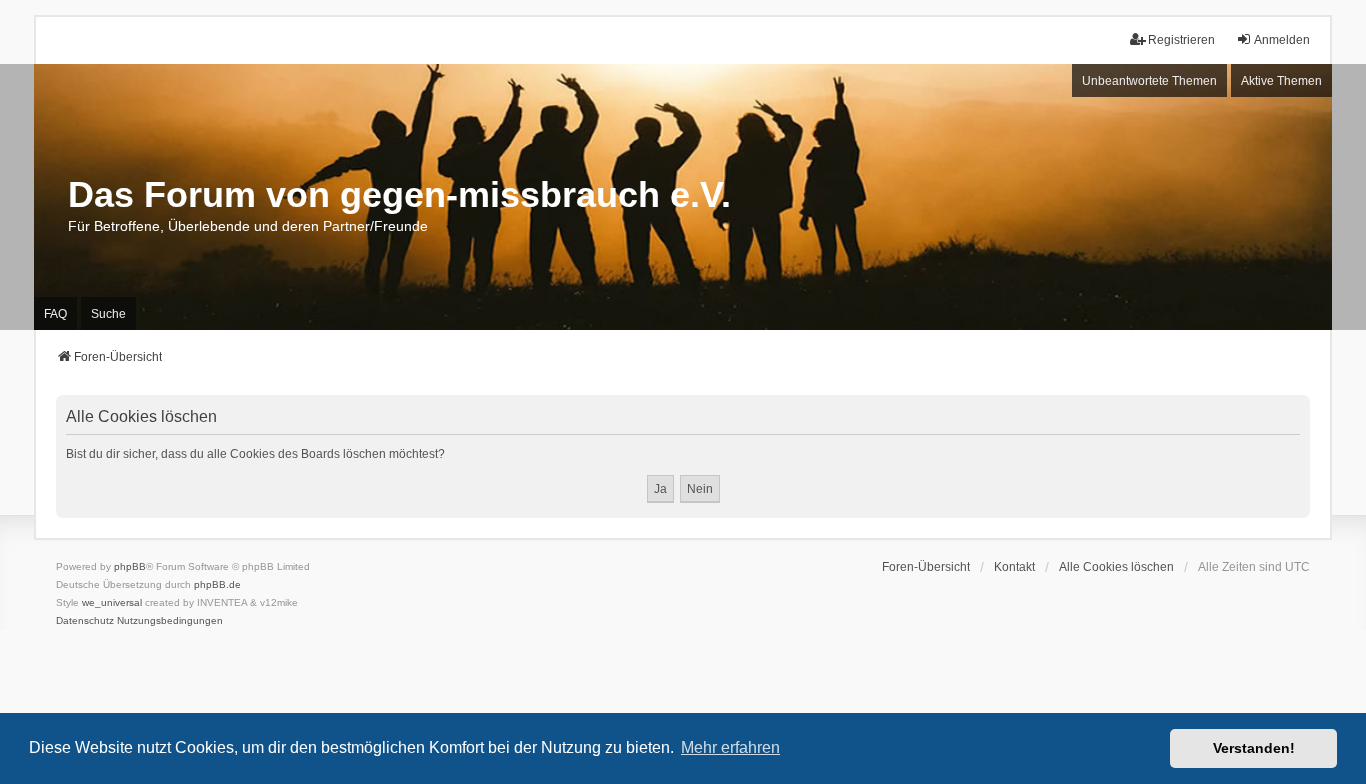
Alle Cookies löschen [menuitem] (1116, 567)
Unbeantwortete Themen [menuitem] (1149, 81)
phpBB (130, 566)
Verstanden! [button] (1254, 748)
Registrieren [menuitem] (1181, 40)
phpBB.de (217, 584)
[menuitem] (85, 621)
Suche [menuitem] (108, 314)
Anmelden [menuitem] (1282, 40)
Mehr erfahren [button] (730, 747)
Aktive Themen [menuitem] (1281, 81)
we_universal (112, 602)
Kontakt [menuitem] (1014, 567)
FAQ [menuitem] (55, 314)
